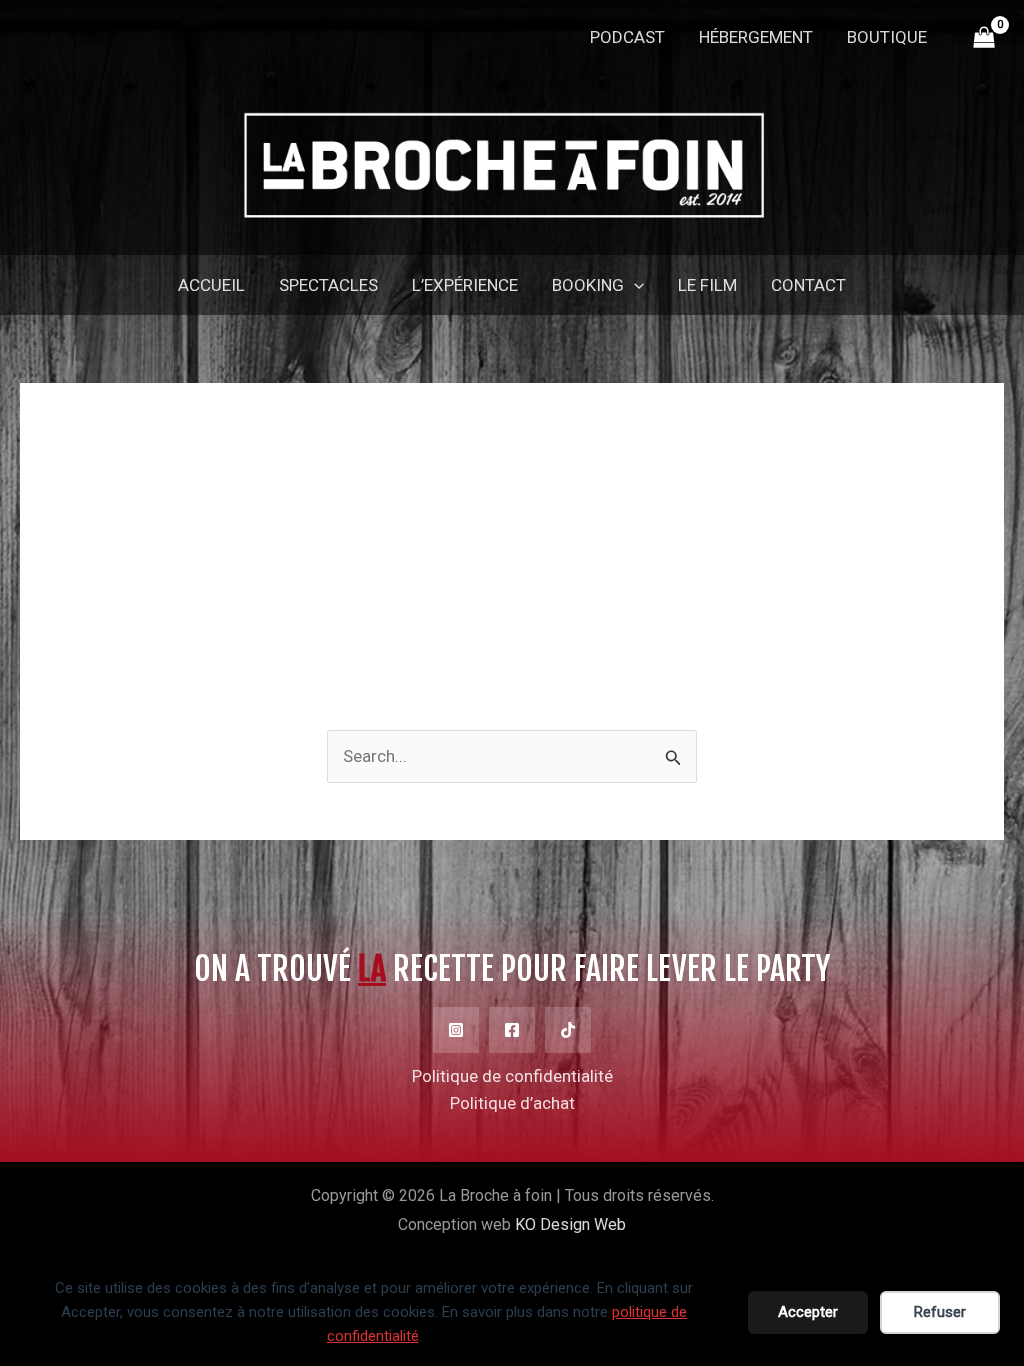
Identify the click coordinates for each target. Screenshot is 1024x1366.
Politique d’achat (512, 1103)
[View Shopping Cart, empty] (984, 38)
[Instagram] (456, 1030)
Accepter (808, 1312)
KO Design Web (570, 1224)
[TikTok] (568, 1030)
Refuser (940, 1312)
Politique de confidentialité (512, 1076)
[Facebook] (512, 1030)
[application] (634, 285)
